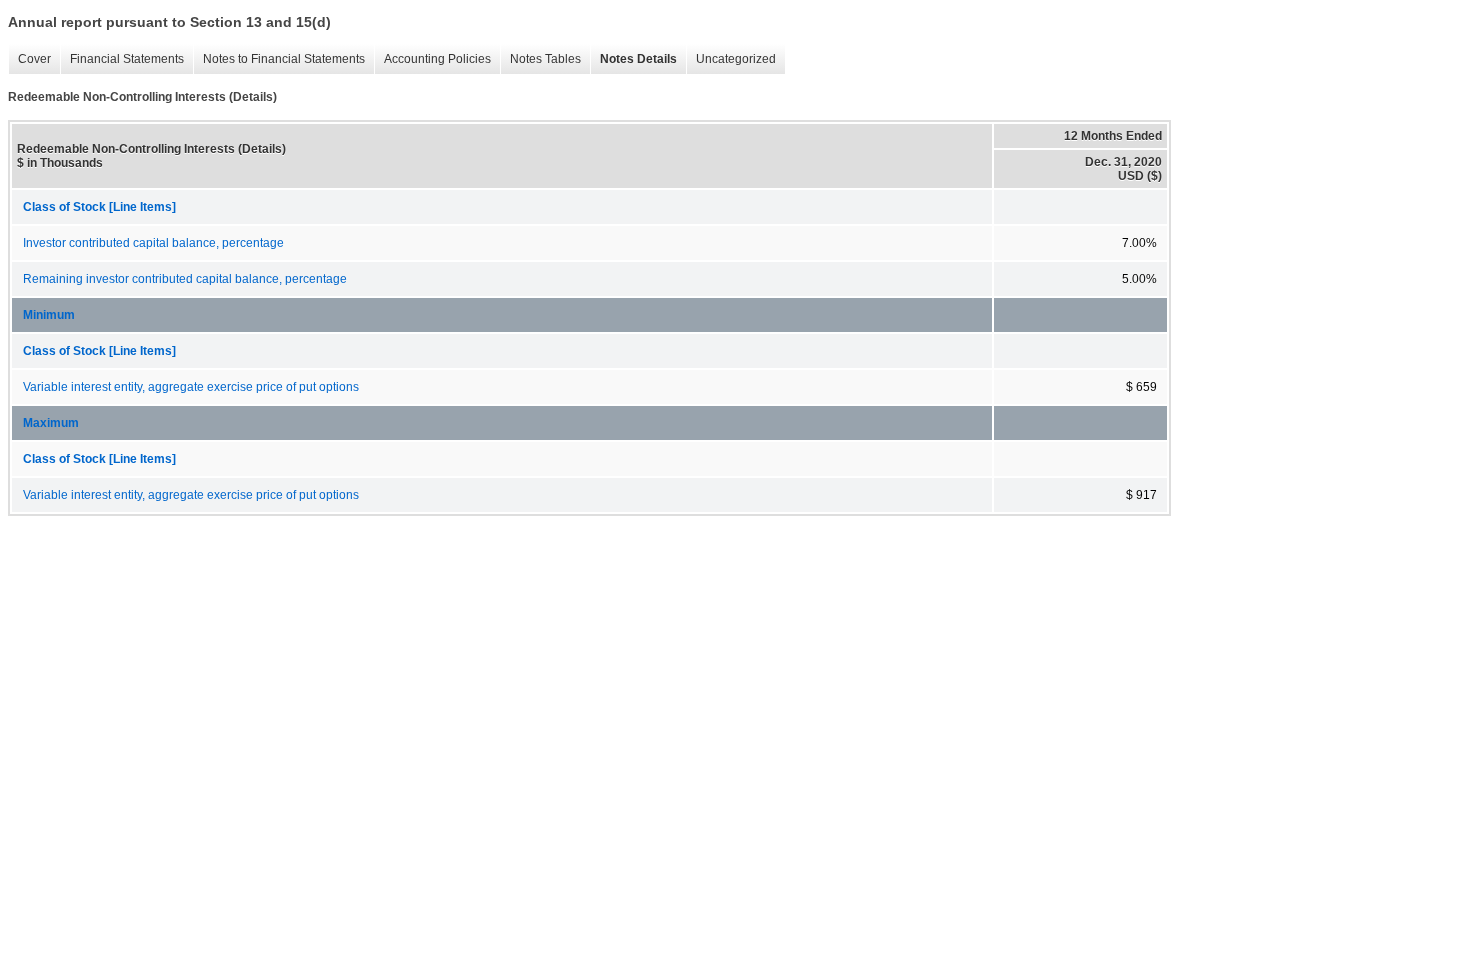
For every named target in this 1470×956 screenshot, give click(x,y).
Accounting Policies (432, 59)
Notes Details (633, 59)
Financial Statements (122, 59)
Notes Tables (540, 59)
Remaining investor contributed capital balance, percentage (185, 279)
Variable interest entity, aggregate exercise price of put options (191, 387)
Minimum (49, 315)
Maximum (51, 423)
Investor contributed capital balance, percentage (153, 243)
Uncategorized (731, 59)
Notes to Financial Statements (279, 59)
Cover (29, 59)
